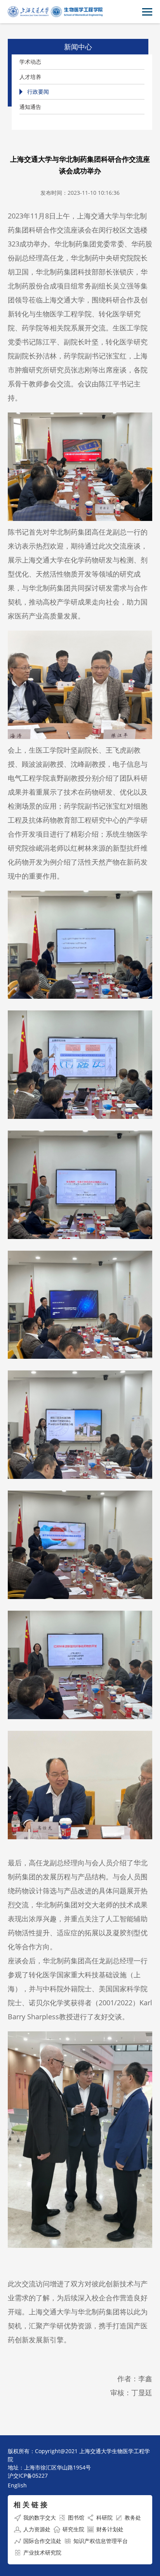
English (17, 2485)
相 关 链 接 (30, 2504)
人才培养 (30, 77)
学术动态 (30, 62)
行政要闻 (38, 92)
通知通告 (30, 107)
